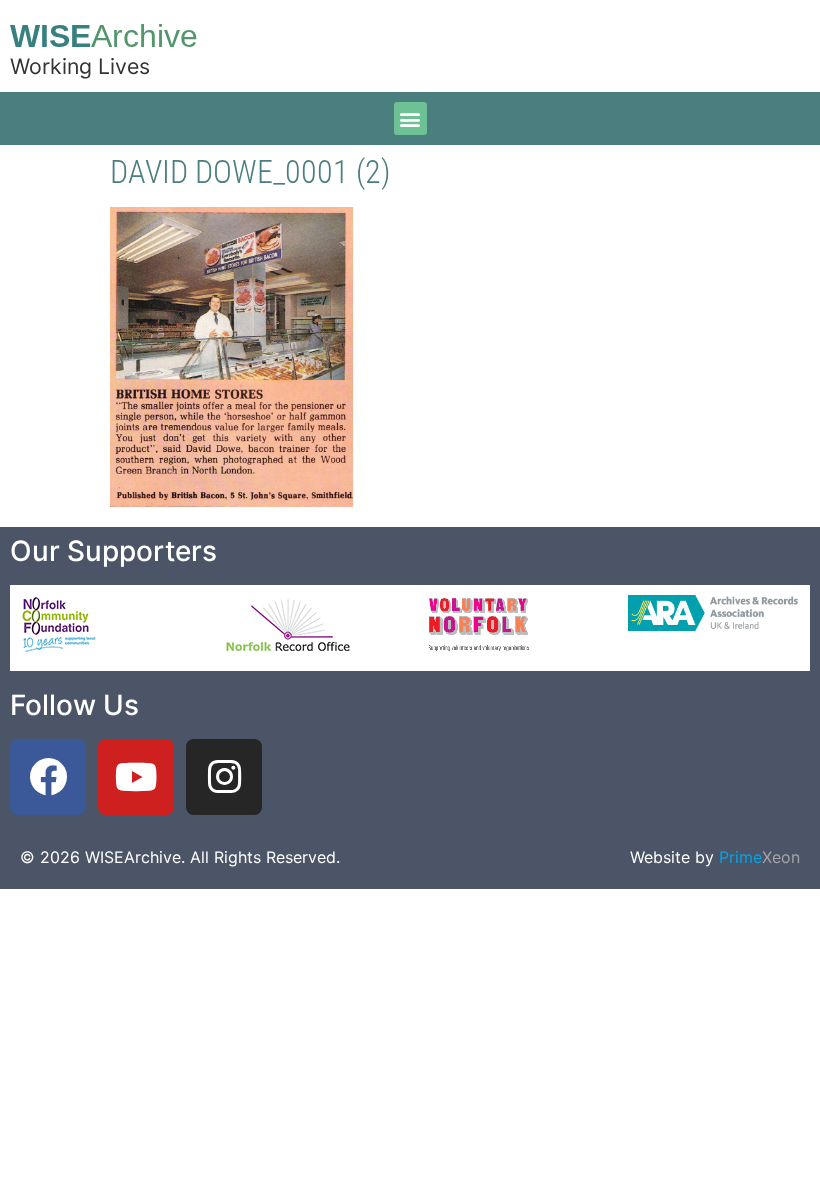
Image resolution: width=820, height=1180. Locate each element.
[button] (410, 118)
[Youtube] (136, 777)
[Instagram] (224, 777)
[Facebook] (48, 777)
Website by (715, 857)
